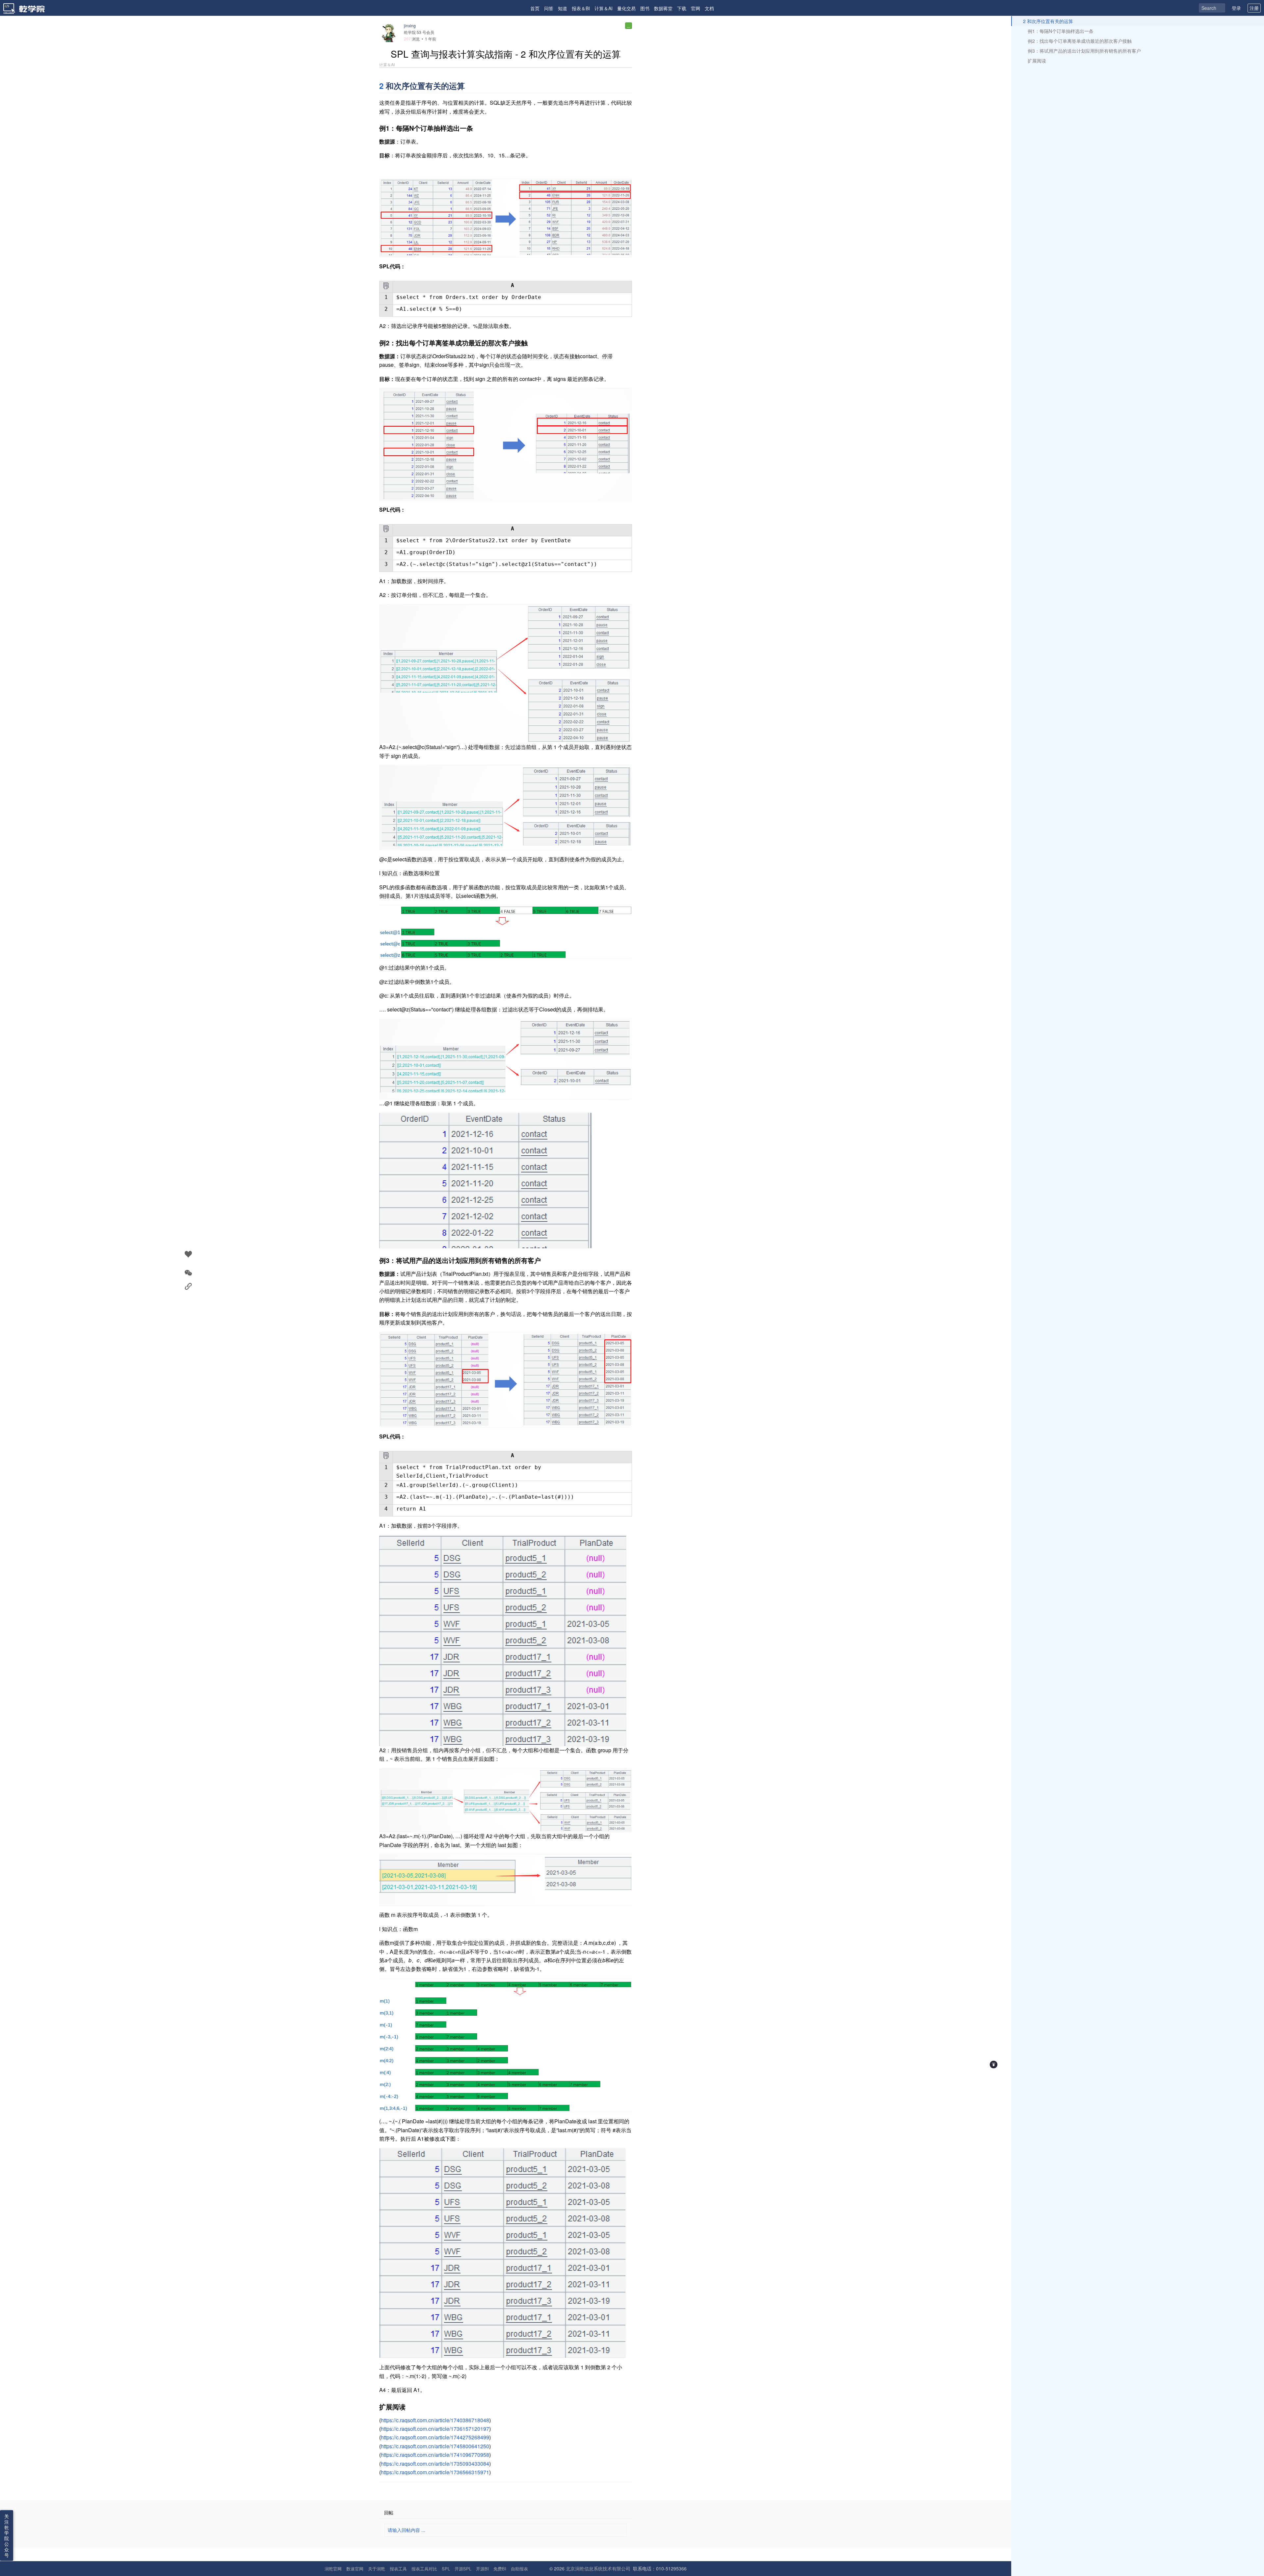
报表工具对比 (424, 2569)
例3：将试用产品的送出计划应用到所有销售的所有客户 (1084, 51)
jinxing (410, 26)
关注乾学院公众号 (7, 2536)
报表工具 (398, 2569)
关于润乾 (377, 2569)
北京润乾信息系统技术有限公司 (598, 2568)
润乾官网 (333, 2569)
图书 (645, 8)
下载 (682, 8)
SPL (446, 2569)
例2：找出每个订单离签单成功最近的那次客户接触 (1080, 41)
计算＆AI (604, 8)
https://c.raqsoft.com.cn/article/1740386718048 (435, 2420)
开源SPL (463, 2569)
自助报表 (519, 2569)
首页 (535, 8)
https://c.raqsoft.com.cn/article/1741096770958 (435, 2455)
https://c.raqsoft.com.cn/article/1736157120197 (435, 2429)
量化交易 (626, 8)
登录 (1236, 8)
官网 (696, 8)
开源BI (482, 2569)
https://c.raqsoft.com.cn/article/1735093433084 (435, 2464)
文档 (709, 8)
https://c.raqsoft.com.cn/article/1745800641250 (435, 2446)
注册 (1254, 8)
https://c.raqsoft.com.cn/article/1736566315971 (435, 2472)
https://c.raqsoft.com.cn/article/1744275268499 (435, 2437)
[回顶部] (994, 2065)
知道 (563, 8)
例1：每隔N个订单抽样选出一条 (1061, 31)
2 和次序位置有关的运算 (1048, 21)
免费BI (500, 2569)
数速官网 (355, 2569)
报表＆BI (581, 8)
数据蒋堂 (663, 8)
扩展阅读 (1037, 61)
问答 (549, 8)
